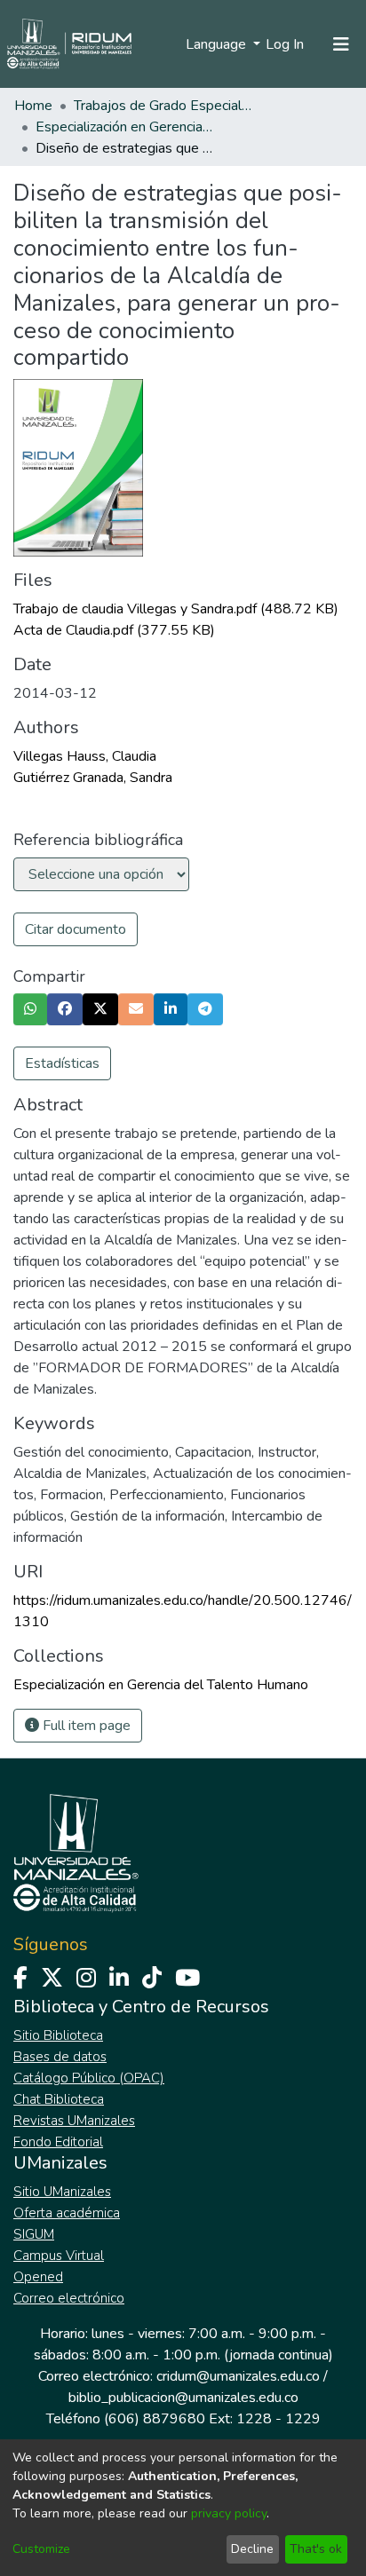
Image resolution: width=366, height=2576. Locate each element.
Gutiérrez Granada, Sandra (93, 778)
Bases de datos (60, 2057)
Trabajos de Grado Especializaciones (163, 106)
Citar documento (76, 929)
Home (33, 106)
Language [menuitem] (218, 44)
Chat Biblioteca (59, 2099)
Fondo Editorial (58, 2142)
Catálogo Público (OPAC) (89, 2078)
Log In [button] (286, 44)
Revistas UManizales (74, 2121)
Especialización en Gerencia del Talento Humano (124, 127)
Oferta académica (67, 2213)
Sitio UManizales (62, 2192)
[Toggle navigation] (341, 44)
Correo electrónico (69, 2298)
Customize (41, 2549)
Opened (38, 2277)
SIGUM (34, 2234)
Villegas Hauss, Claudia (85, 756)
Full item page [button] (85, 1726)
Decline (252, 2549)
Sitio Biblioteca (58, 2035)
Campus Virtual (59, 2256)
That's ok (316, 2549)
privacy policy (229, 2513)
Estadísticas (62, 1063)
